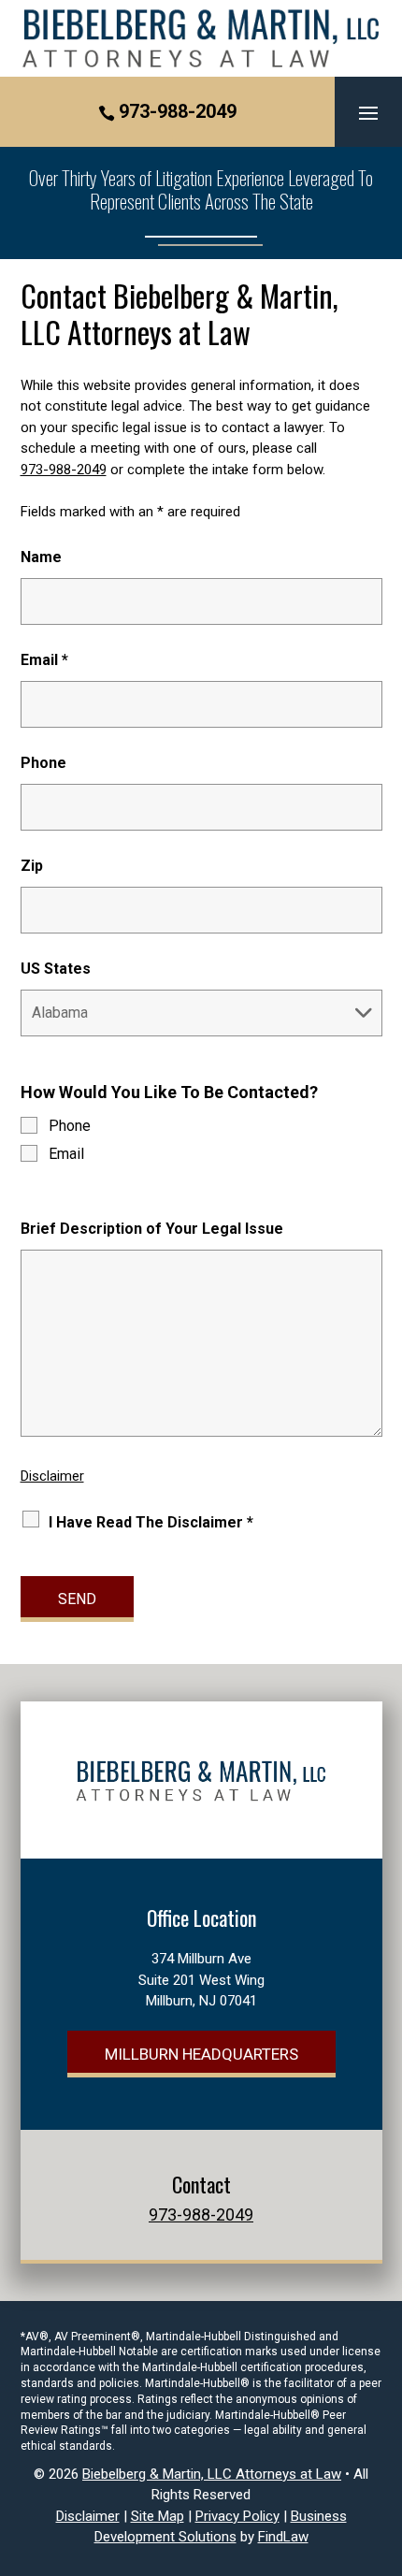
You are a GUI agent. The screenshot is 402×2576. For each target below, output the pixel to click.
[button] (368, 112)
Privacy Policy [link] (237, 2516)
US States (56, 969)
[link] (201, 38)
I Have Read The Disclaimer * (151, 1522)
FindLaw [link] (283, 2537)
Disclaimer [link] (88, 2516)
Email (44, 660)
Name (41, 557)
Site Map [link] (158, 2516)
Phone (43, 763)
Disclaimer (52, 1476)
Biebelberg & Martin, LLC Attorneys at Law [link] (212, 2474)
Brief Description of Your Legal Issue (152, 1229)
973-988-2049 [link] (178, 111)
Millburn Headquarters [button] (201, 2054)
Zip (32, 866)
